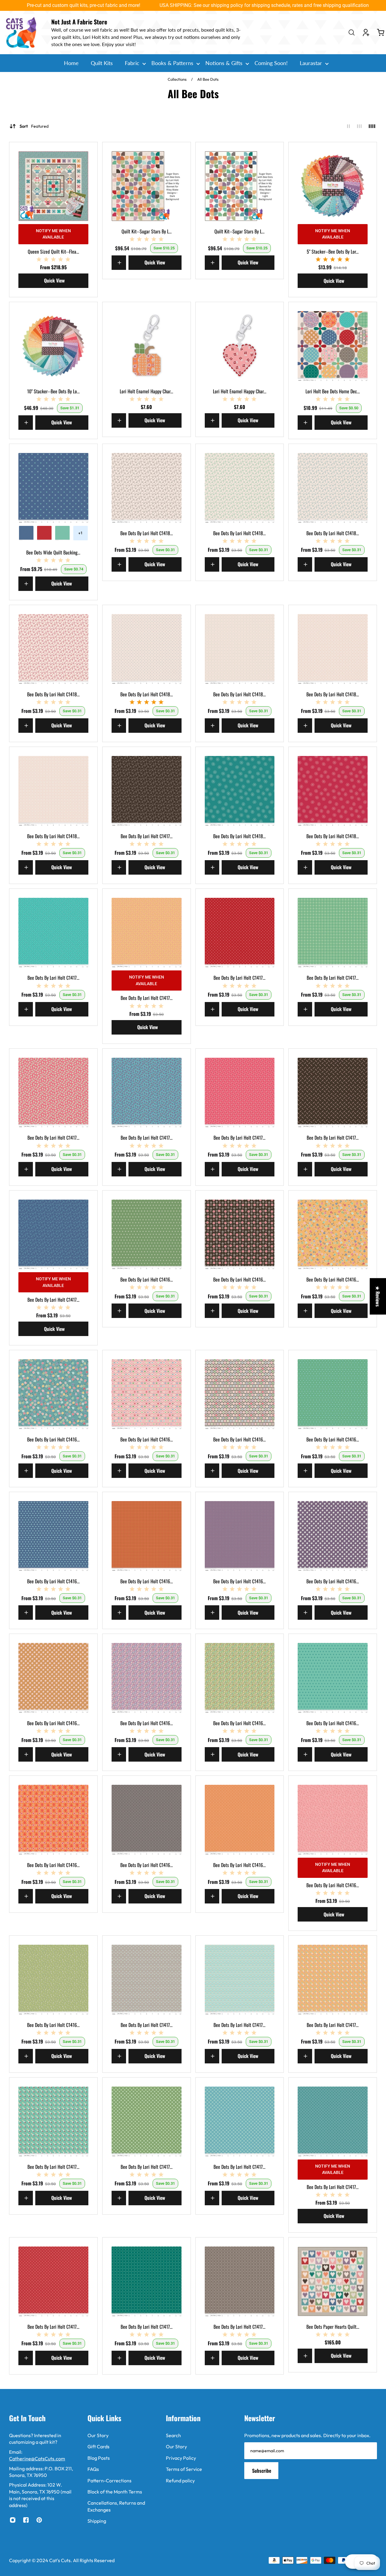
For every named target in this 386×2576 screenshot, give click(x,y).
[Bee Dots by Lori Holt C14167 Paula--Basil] (147, 1235)
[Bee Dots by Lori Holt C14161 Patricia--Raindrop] (53, 1394)
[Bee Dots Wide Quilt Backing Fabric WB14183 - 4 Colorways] (53, 488)
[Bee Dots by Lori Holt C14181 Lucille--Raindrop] (333, 488)
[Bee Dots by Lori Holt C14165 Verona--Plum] (333, 1536)
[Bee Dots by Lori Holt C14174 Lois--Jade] (147, 2281)
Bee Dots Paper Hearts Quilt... (333, 2327)
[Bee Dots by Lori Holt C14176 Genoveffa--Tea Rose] (240, 1093)
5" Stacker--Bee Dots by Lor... (333, 251)
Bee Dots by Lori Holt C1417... (147, 836)
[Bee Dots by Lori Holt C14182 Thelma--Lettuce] (240, 649)
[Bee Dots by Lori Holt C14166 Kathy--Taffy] (147, 1678)
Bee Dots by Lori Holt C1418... (147, 533)
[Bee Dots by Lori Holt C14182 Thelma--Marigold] (53, 791)
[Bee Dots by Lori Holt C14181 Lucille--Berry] (53, 649)
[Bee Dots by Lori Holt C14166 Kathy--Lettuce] (240, 1678)
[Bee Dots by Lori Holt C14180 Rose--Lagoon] (240, 791)
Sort (34, 126)
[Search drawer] (352, 33)
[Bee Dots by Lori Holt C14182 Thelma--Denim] (147, 649)
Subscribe (262, 2471)
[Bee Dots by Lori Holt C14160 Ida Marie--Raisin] (240, 1235)
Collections (178, 79)
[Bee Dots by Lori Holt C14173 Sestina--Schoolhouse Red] (53, 2281)
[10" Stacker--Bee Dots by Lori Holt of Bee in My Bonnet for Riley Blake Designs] (53, 346)
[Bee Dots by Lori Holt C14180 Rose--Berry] (333, 791)
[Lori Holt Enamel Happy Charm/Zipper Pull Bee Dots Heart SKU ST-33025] (240, 346)
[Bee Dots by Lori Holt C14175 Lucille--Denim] (53, 1235)
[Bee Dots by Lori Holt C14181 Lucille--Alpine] (240, 488)
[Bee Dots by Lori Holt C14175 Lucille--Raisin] (147, 791)
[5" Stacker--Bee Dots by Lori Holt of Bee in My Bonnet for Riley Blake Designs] (333, 186)
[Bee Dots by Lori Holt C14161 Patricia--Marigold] (333, 1235)
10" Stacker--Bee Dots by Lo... (53, 391)
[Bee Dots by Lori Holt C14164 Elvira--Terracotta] (147, 1536)
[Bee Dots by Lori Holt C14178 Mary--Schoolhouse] (240, 933)
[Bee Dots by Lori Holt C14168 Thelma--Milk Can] (147, 1820)
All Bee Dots (208, 79)
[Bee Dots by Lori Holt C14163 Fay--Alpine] (333, 1394)
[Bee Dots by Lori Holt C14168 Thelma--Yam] (240, 1820)
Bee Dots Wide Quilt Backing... (53, 552)
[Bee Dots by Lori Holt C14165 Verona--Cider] (53, 1678)
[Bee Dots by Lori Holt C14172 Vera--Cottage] (240, 2122)
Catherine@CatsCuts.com (37, 2459)
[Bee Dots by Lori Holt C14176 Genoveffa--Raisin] (333, 1093)
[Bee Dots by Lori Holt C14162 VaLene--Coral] (147, 1394)
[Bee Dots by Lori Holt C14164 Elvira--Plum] (240, 1536)
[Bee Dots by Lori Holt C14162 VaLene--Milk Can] (240, 1394)
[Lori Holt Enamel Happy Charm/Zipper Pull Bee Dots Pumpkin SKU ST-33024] (147, 346)
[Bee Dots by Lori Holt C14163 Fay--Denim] (53, 1536)
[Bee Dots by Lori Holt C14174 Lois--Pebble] (240, 2281)
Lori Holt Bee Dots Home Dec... (333, 391)
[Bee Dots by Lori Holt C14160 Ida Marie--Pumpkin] (53, 1820)
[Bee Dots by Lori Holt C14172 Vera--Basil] (147, 2122)
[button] (121, 2520)
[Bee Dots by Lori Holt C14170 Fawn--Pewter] (147, 1980)
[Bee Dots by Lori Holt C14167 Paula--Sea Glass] (333, 1678)
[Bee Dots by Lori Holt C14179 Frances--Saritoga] (53, 933)
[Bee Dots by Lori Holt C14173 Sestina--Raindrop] (333, 2122)
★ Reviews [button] (378, 1296)
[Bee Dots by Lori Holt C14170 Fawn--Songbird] (240, 1980)
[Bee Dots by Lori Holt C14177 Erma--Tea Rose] (53, 1093)
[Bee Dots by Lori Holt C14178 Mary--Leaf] (333, 933)
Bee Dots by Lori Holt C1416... (147, 1279)
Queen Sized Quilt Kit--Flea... (53, 251)
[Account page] (366, 33)
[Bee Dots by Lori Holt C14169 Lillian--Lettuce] (53, 1980)
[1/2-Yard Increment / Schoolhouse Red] (44, 533)
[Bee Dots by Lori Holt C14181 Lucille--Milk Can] (147, 488)
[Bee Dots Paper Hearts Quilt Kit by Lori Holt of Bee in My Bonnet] (333, 2281)
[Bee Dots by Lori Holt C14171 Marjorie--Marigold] (333, 1980)
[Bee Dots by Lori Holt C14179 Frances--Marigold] (147, 933)
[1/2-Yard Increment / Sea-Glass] (62, 533)
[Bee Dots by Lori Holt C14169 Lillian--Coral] (333, 1820)
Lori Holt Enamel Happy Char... (146, 391)
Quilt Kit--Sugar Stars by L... (147, 231)
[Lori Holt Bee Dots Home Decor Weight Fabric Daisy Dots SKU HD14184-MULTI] (333, 346)
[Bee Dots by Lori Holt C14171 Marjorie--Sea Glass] (53, 2122)
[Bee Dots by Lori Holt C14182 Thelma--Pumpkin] (333, 649)
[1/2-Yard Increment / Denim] (26, 533)
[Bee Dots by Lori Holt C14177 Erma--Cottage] (147, 1093)
